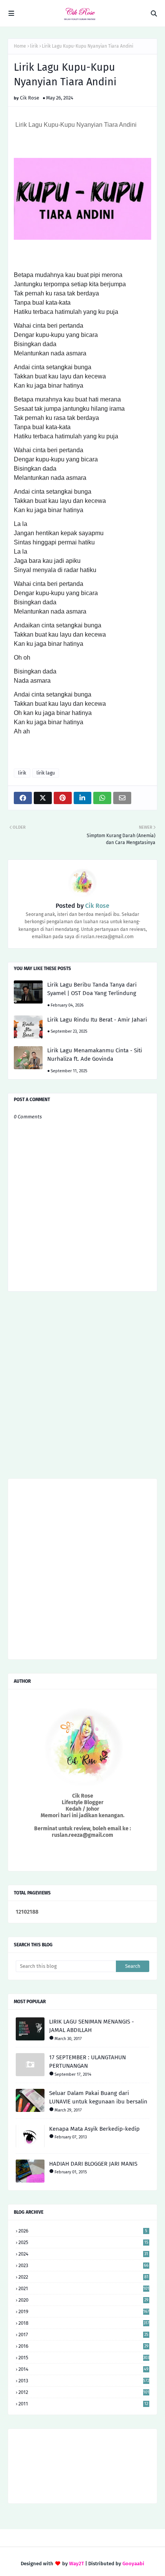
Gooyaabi (133, 2564)
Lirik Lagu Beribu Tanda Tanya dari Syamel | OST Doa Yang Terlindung (92, 989)
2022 (83, 2277)
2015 (84, 2358)
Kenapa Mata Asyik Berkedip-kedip (94, 2129)
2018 (84, 2323)
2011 (83, 2404)
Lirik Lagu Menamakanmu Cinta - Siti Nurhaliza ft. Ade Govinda (95, 1055)
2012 (84, 2392)
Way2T (77, 2564)
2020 (83, 2300)
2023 (83, 2265)
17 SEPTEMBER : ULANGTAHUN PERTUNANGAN (87, 2062)
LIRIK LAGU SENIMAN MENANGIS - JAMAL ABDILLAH (92, 2026)
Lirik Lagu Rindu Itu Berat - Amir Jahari (97, 1020)
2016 (83, 2346)
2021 (84, 2288)
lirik (34, 46)
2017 (83, 2335)
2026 (83, 2231)
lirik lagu (46, 773)
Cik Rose (30, 98)
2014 (83, 2369)
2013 (84, 2381)
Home (20, 46)
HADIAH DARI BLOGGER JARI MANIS (93, 2164)
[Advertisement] (82, 1388)
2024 (83, 2254)
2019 (84, 2311)
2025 (83, 2242)
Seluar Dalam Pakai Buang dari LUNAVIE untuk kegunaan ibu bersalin (98, 2097)
